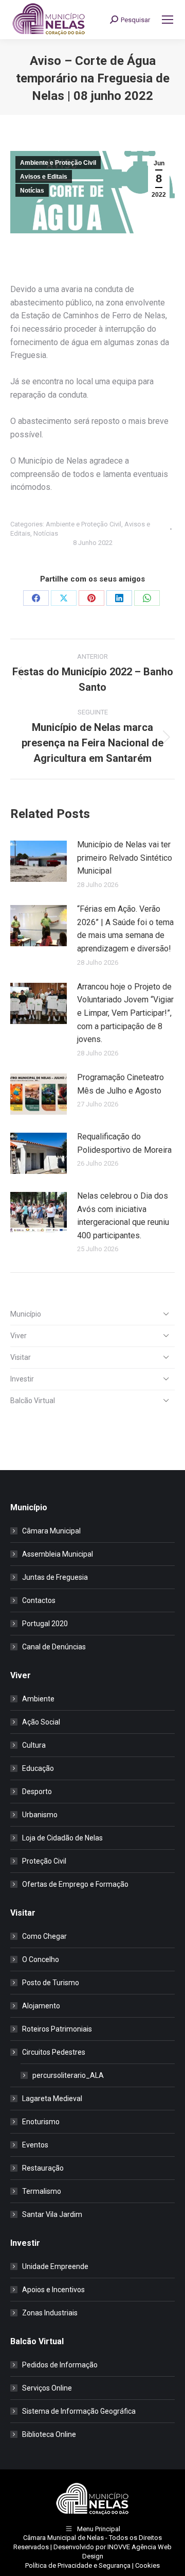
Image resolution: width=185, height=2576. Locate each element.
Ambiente (38, 1699)
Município (26, 1314)
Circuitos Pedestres (54, 2052)
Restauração (43, 2168)
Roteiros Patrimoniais (57, 2029)
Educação (38, 1768)
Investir (22, 1379)
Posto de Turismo (51, 1983)
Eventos (35, 2145)
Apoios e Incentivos (53, 2290)
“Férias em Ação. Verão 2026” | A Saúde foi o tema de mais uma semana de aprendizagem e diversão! (125, 929)
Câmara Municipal (51, 1531)
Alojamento (41, 2006)
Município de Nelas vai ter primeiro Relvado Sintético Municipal (125, 858)
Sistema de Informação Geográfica (79, 2411)
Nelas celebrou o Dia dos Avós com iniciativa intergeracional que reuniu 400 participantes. (123, 1216)
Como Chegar (44, 1936)
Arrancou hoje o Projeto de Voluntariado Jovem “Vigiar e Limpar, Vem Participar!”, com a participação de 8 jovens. (125, 1013)
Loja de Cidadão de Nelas (62, 1838)
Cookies (147, 2565)
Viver (18, 1336)
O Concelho (41, 1959)
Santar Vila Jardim (52, 2214)
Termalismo (42, 2191)
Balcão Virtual (33, 1401)
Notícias (32, 191)
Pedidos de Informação (60, 2365)
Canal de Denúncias (54, 1647)
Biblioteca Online (49, 2434)
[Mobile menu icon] (168, 20)
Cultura (34, 1745)
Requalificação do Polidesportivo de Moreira (124, 1143)
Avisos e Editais (44, 177)
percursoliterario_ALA (68, 2075)
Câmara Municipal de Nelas (63, 2538)
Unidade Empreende (55, 2266)
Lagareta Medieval (52, 2099)
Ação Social (41, 1722)
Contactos (39, 1600)
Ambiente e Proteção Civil (58, 163)
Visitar (21, 1357)
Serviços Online (47, 2388)
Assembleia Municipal (58, 1554)
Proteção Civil (44, 1861)
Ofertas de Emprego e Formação (75, 1884)
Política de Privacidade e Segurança (78, 2565)
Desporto (37, 1792)
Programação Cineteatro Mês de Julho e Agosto (121, 1084)
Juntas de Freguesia (55, 1577)
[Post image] (39, 861)
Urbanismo (40, 1815)
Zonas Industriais (50, 2313)
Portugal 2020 (45, 1624)
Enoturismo (41, 2122)
